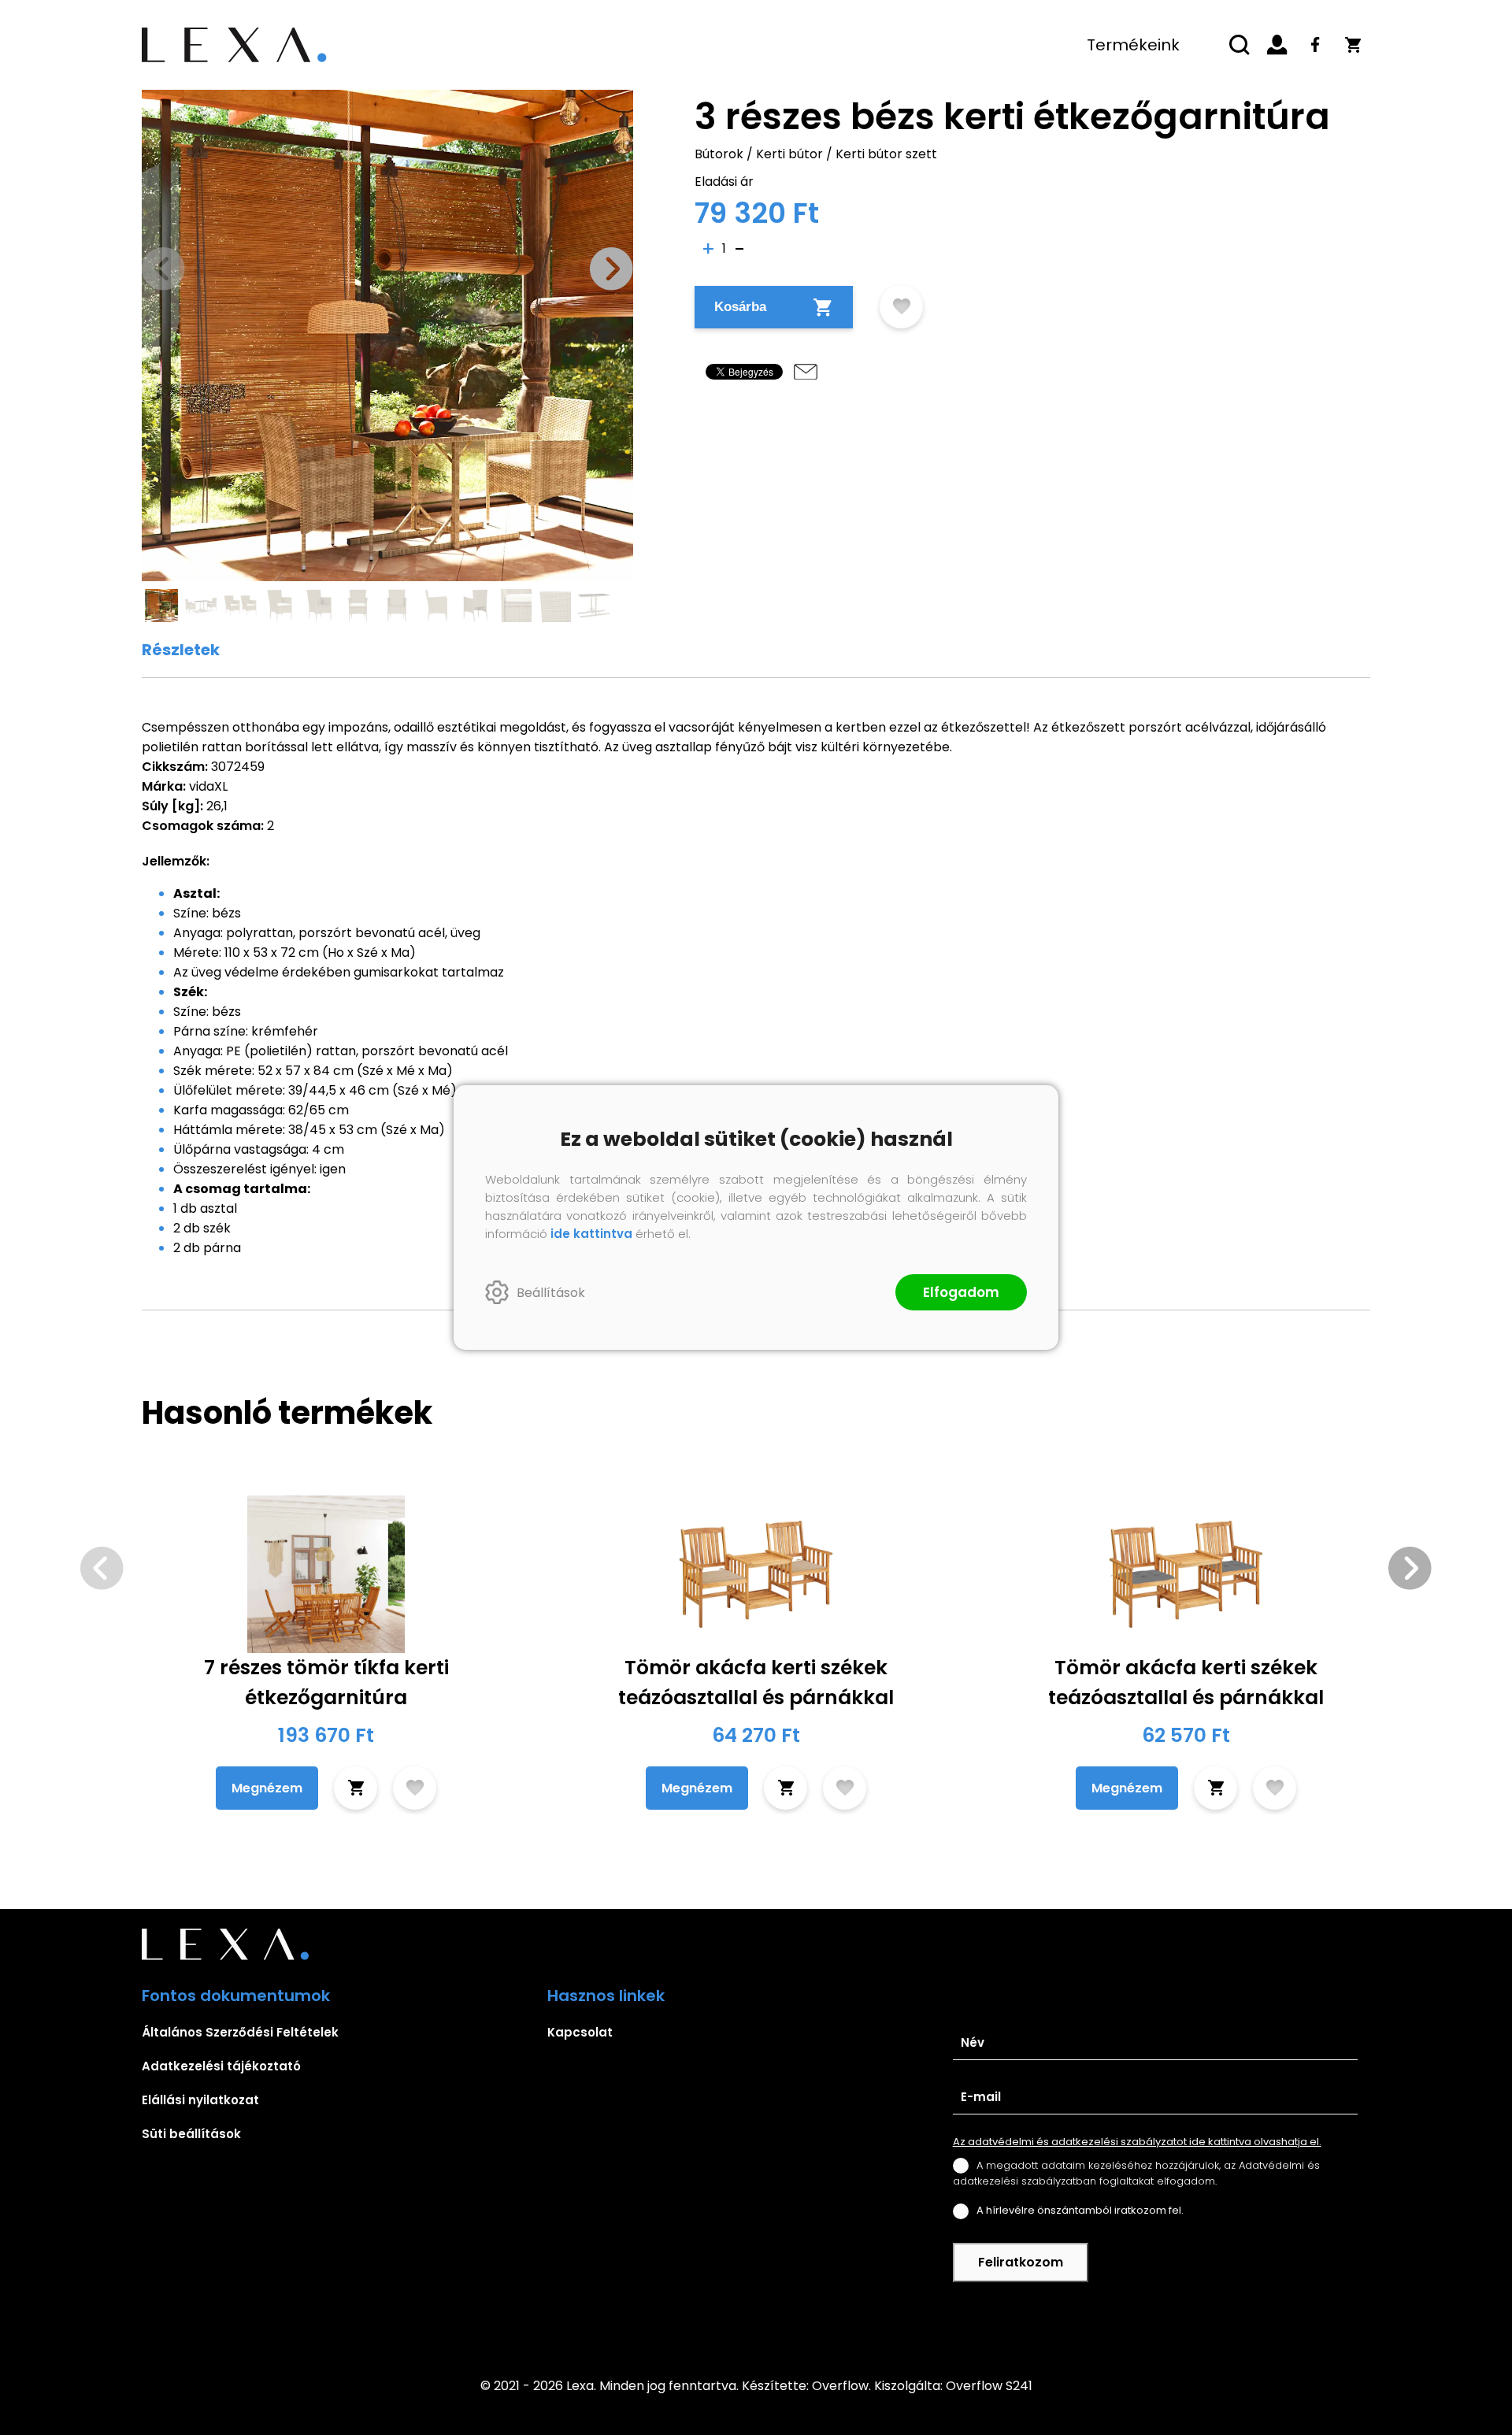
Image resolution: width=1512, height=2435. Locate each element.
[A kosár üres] (1353, 45)
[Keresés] (1240, 45)
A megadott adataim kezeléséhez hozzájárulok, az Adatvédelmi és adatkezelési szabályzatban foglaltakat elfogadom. (1136, 2173)
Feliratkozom (1021, 2262)
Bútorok (719, 154)
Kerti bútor (789, 154)
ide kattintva (591, 1234)
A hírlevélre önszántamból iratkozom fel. (1080, 2210)
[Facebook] (1315, 45)
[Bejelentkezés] (1277, 45)
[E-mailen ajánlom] (806, 372)
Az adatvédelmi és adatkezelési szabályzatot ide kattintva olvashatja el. (1137, 2142)
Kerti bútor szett (886, 154)
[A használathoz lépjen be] (901, 307)
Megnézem (267, 1788)
